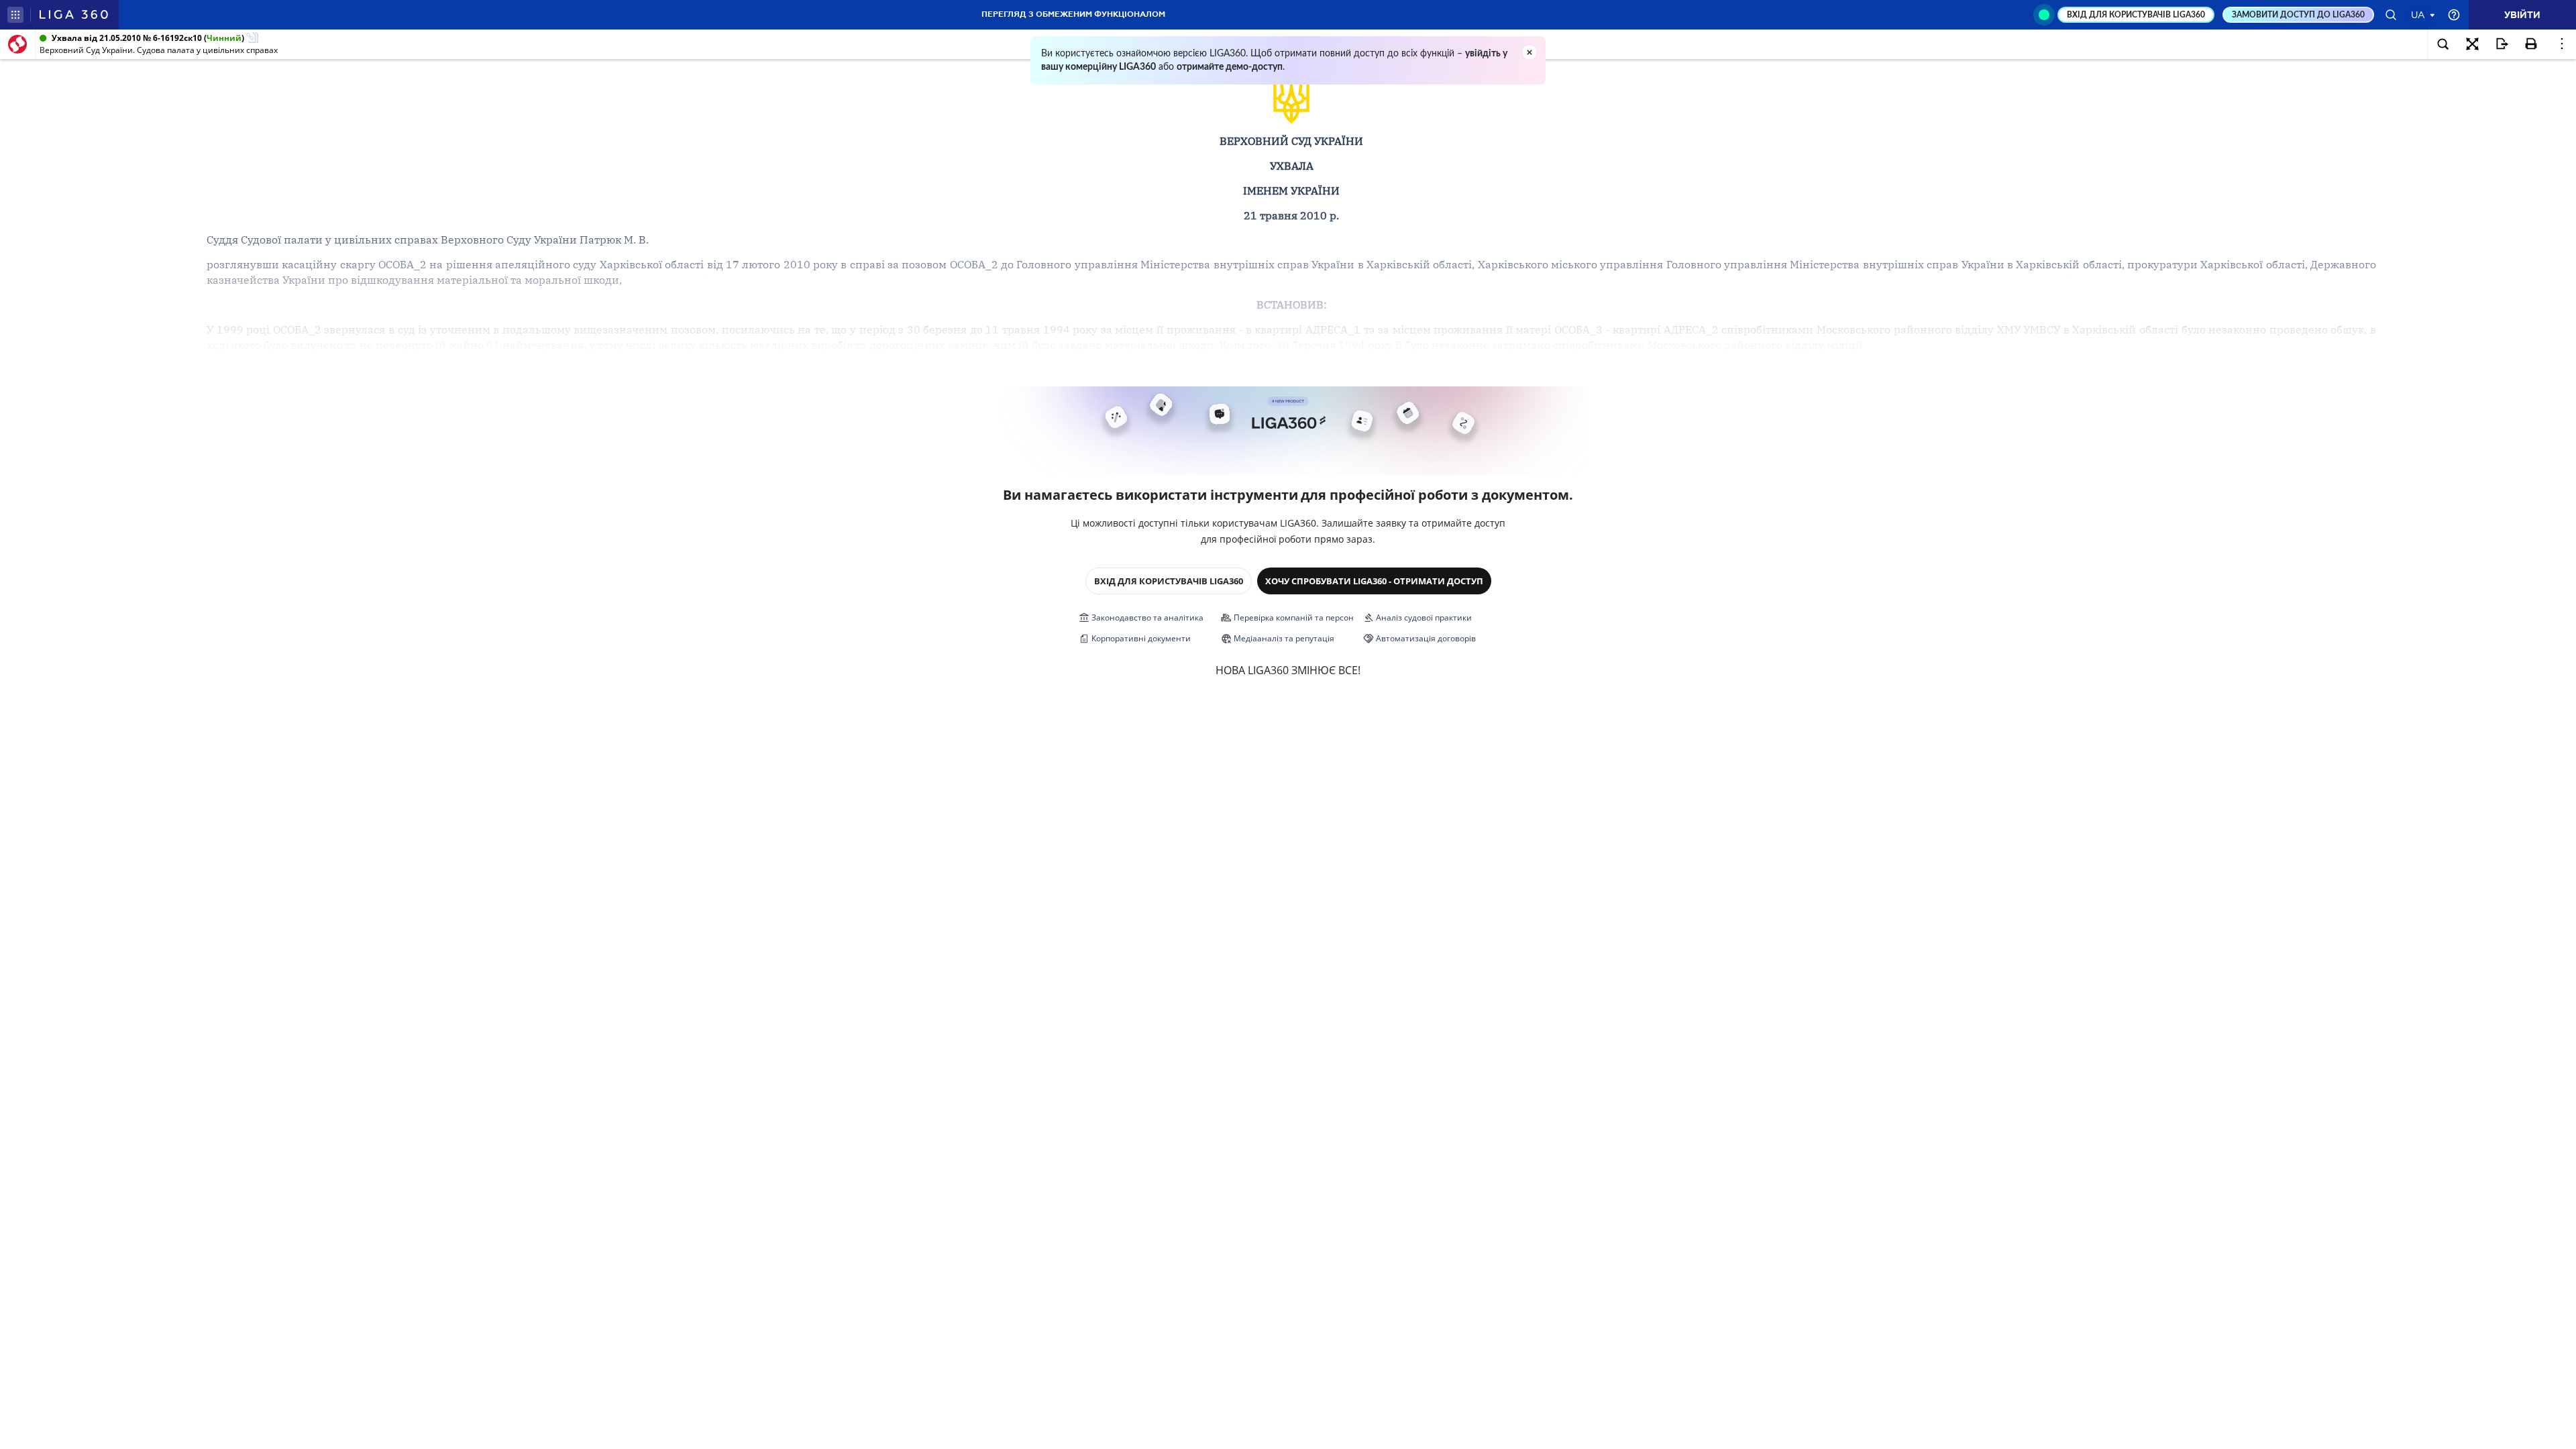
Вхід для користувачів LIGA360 (1169, 581)
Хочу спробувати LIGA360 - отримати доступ (1374, 581)
